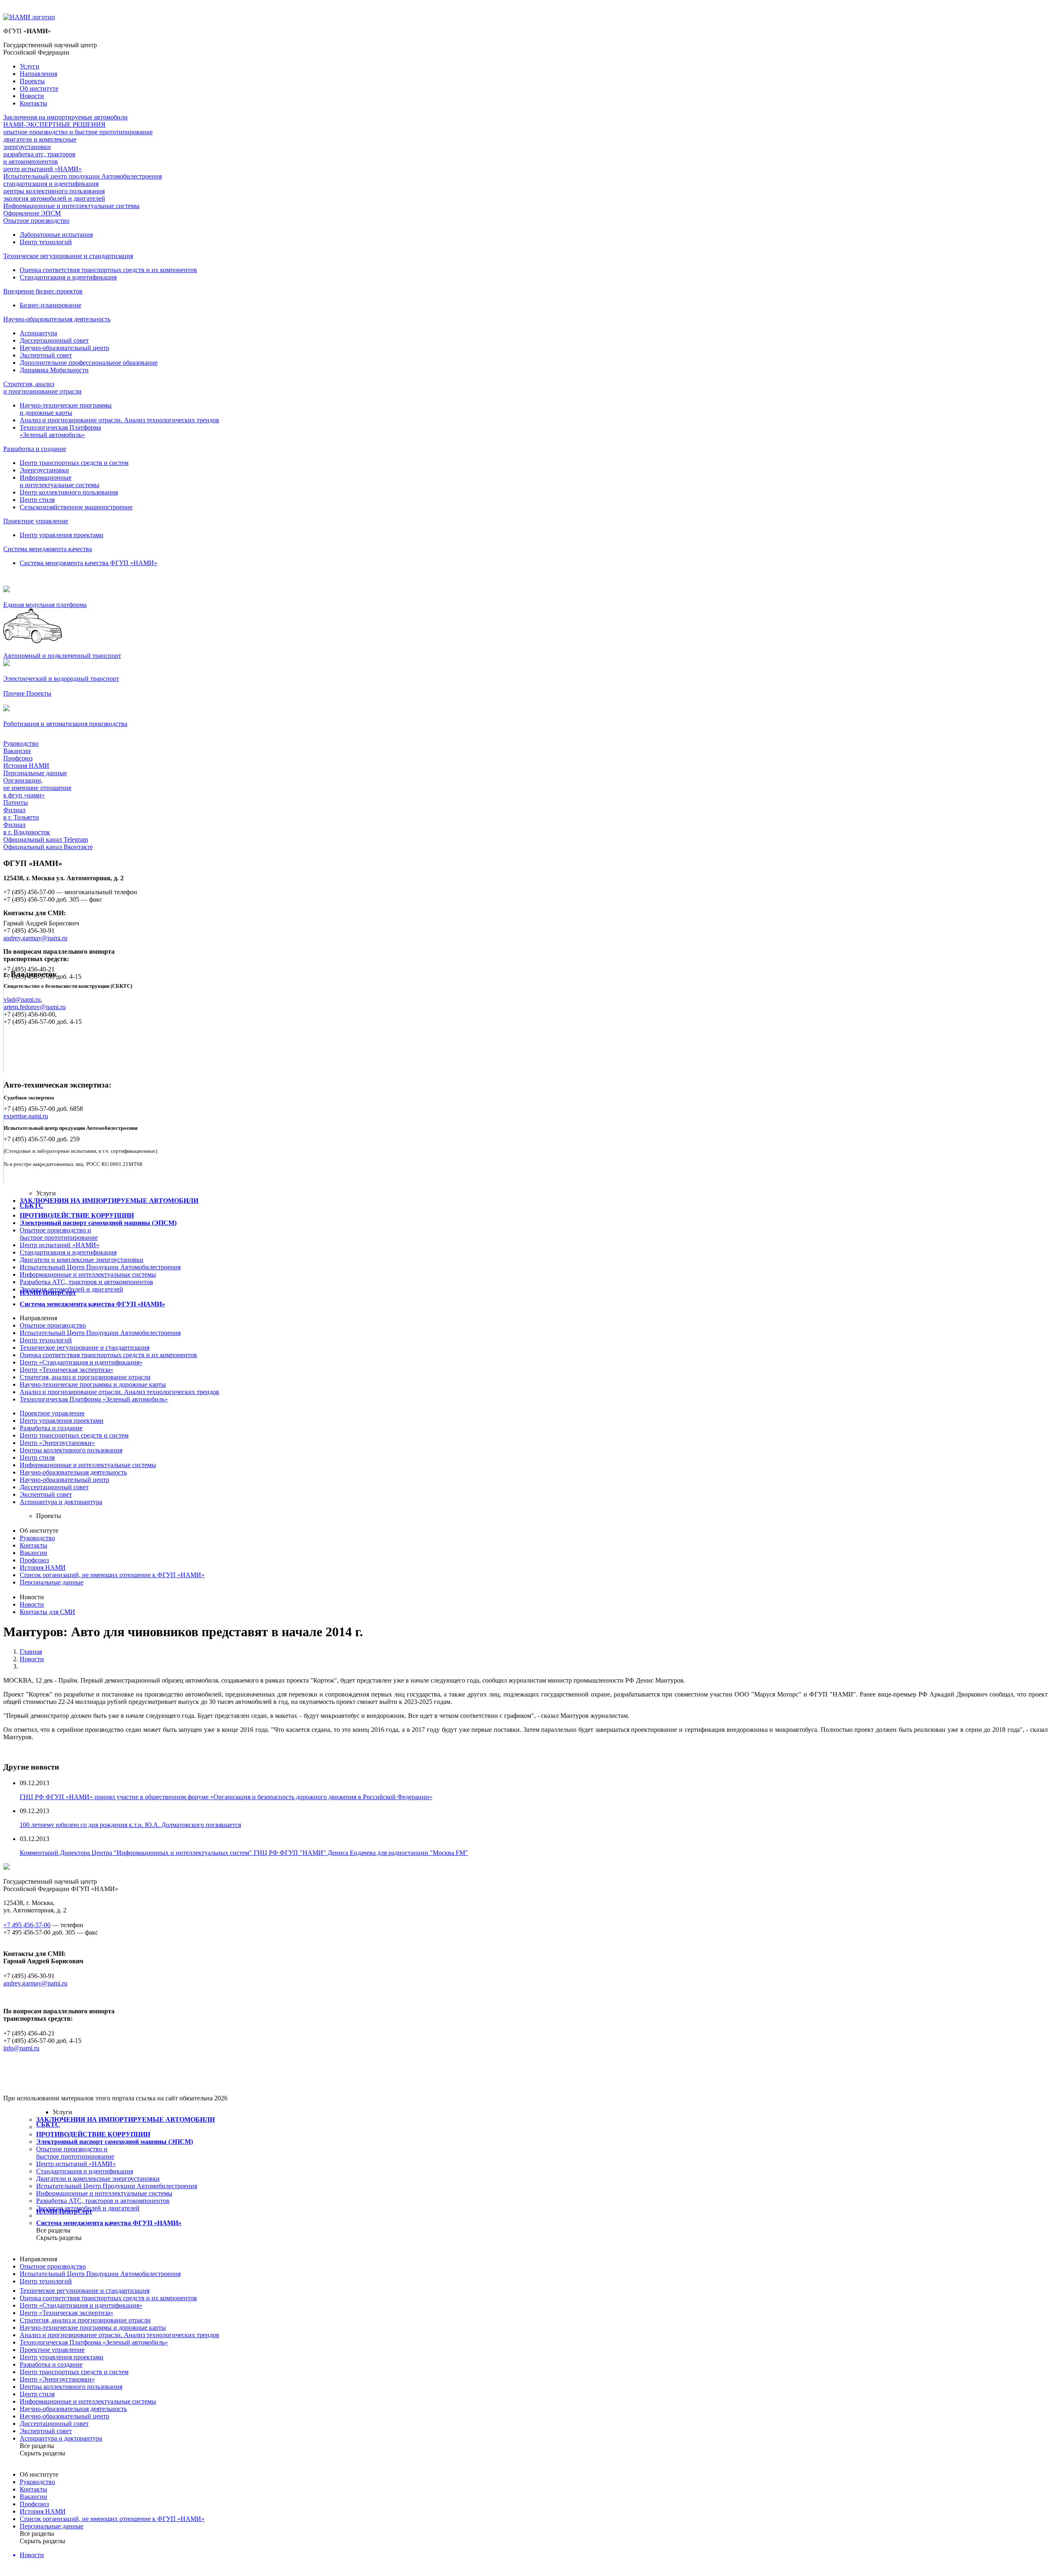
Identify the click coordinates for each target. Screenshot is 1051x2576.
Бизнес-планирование (50, 305)
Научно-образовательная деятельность (57, 319)
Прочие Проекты (27, 693)
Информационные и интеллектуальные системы (71, 206)
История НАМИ (26, 766)
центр (64, 1480)
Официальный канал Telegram (46, 839)
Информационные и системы (88, 1274)
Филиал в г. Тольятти (21, 814)
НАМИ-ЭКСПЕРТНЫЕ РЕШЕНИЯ (54, 125)
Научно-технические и (93, 1384)
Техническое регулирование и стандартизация (68, 256)
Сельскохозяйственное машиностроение (76, 507)
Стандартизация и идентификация (68, 277)
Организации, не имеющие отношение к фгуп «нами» (37, 788)
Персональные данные (35, 773)
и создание (51, 1428)
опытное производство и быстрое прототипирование (78, 132)
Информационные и (88, 1465)
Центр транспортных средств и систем (74, 463)
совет (54, 1487)
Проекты (32, 81)
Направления (38, 74)
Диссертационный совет (54, 340)
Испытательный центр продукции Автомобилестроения (83, 176)
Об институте (39, 88)
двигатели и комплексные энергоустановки (40, 143)
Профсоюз (18, 758)
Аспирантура (38, 333)
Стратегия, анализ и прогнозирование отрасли (42, 388)
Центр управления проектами (62, 535)
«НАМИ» (60, 1245)
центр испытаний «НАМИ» (42, 169)
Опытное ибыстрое (59, 1234)
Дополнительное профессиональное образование (89, 363)
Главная (31, 1652)
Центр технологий (46, 242)
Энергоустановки (44, 470)
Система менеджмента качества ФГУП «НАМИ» (88, 563)
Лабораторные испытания (56, 235)
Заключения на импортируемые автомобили (65, 117)
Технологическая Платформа (94, 1399)
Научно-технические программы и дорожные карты (66, 409)
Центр (46, 1340)
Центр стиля (37, 500)
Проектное (52, 1413)
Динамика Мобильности (54, 370)
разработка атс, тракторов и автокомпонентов (39, 158)
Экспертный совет (46, 355)
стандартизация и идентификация (51, 184)
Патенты (16, 803)
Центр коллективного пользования (69, 492)
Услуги (30, 66)
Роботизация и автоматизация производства (65, 724)
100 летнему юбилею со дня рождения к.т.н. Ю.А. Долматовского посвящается (130, 1825)
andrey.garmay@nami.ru (35, 938)
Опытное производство (36, 221)
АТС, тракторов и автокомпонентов (86, 1282)
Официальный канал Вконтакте (48, 847)
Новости (32, 96)
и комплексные (81, 1260)
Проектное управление (36, 521)
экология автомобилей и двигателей (54, 198)
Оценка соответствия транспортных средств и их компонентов (108, 270)
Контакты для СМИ (47, 1612)
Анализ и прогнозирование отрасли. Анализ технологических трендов (119, 420)
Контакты (33, 103)
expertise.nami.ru (26, 1116)
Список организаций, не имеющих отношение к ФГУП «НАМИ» (112, 1575)
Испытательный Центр (100, 1333)
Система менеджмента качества (48, 549)
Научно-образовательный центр (64, 348)
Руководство (21, 743)
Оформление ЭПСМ (32, 213)
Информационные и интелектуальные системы (60, 481)
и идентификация (68, 1252)
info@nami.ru (21, 2048)
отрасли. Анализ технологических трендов (119, 1392)
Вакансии (17, 751)
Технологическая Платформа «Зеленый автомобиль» (60, 431)
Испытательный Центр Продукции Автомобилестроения (100, 1267)
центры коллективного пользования (54, 191)
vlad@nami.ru (22, 999)
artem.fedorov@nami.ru (35, 1007)
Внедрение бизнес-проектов (43, 291)
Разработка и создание (35, 449)
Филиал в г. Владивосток (27, 828)
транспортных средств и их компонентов (108, 1355)
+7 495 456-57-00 (27, 1925)
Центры (71, 1450)
